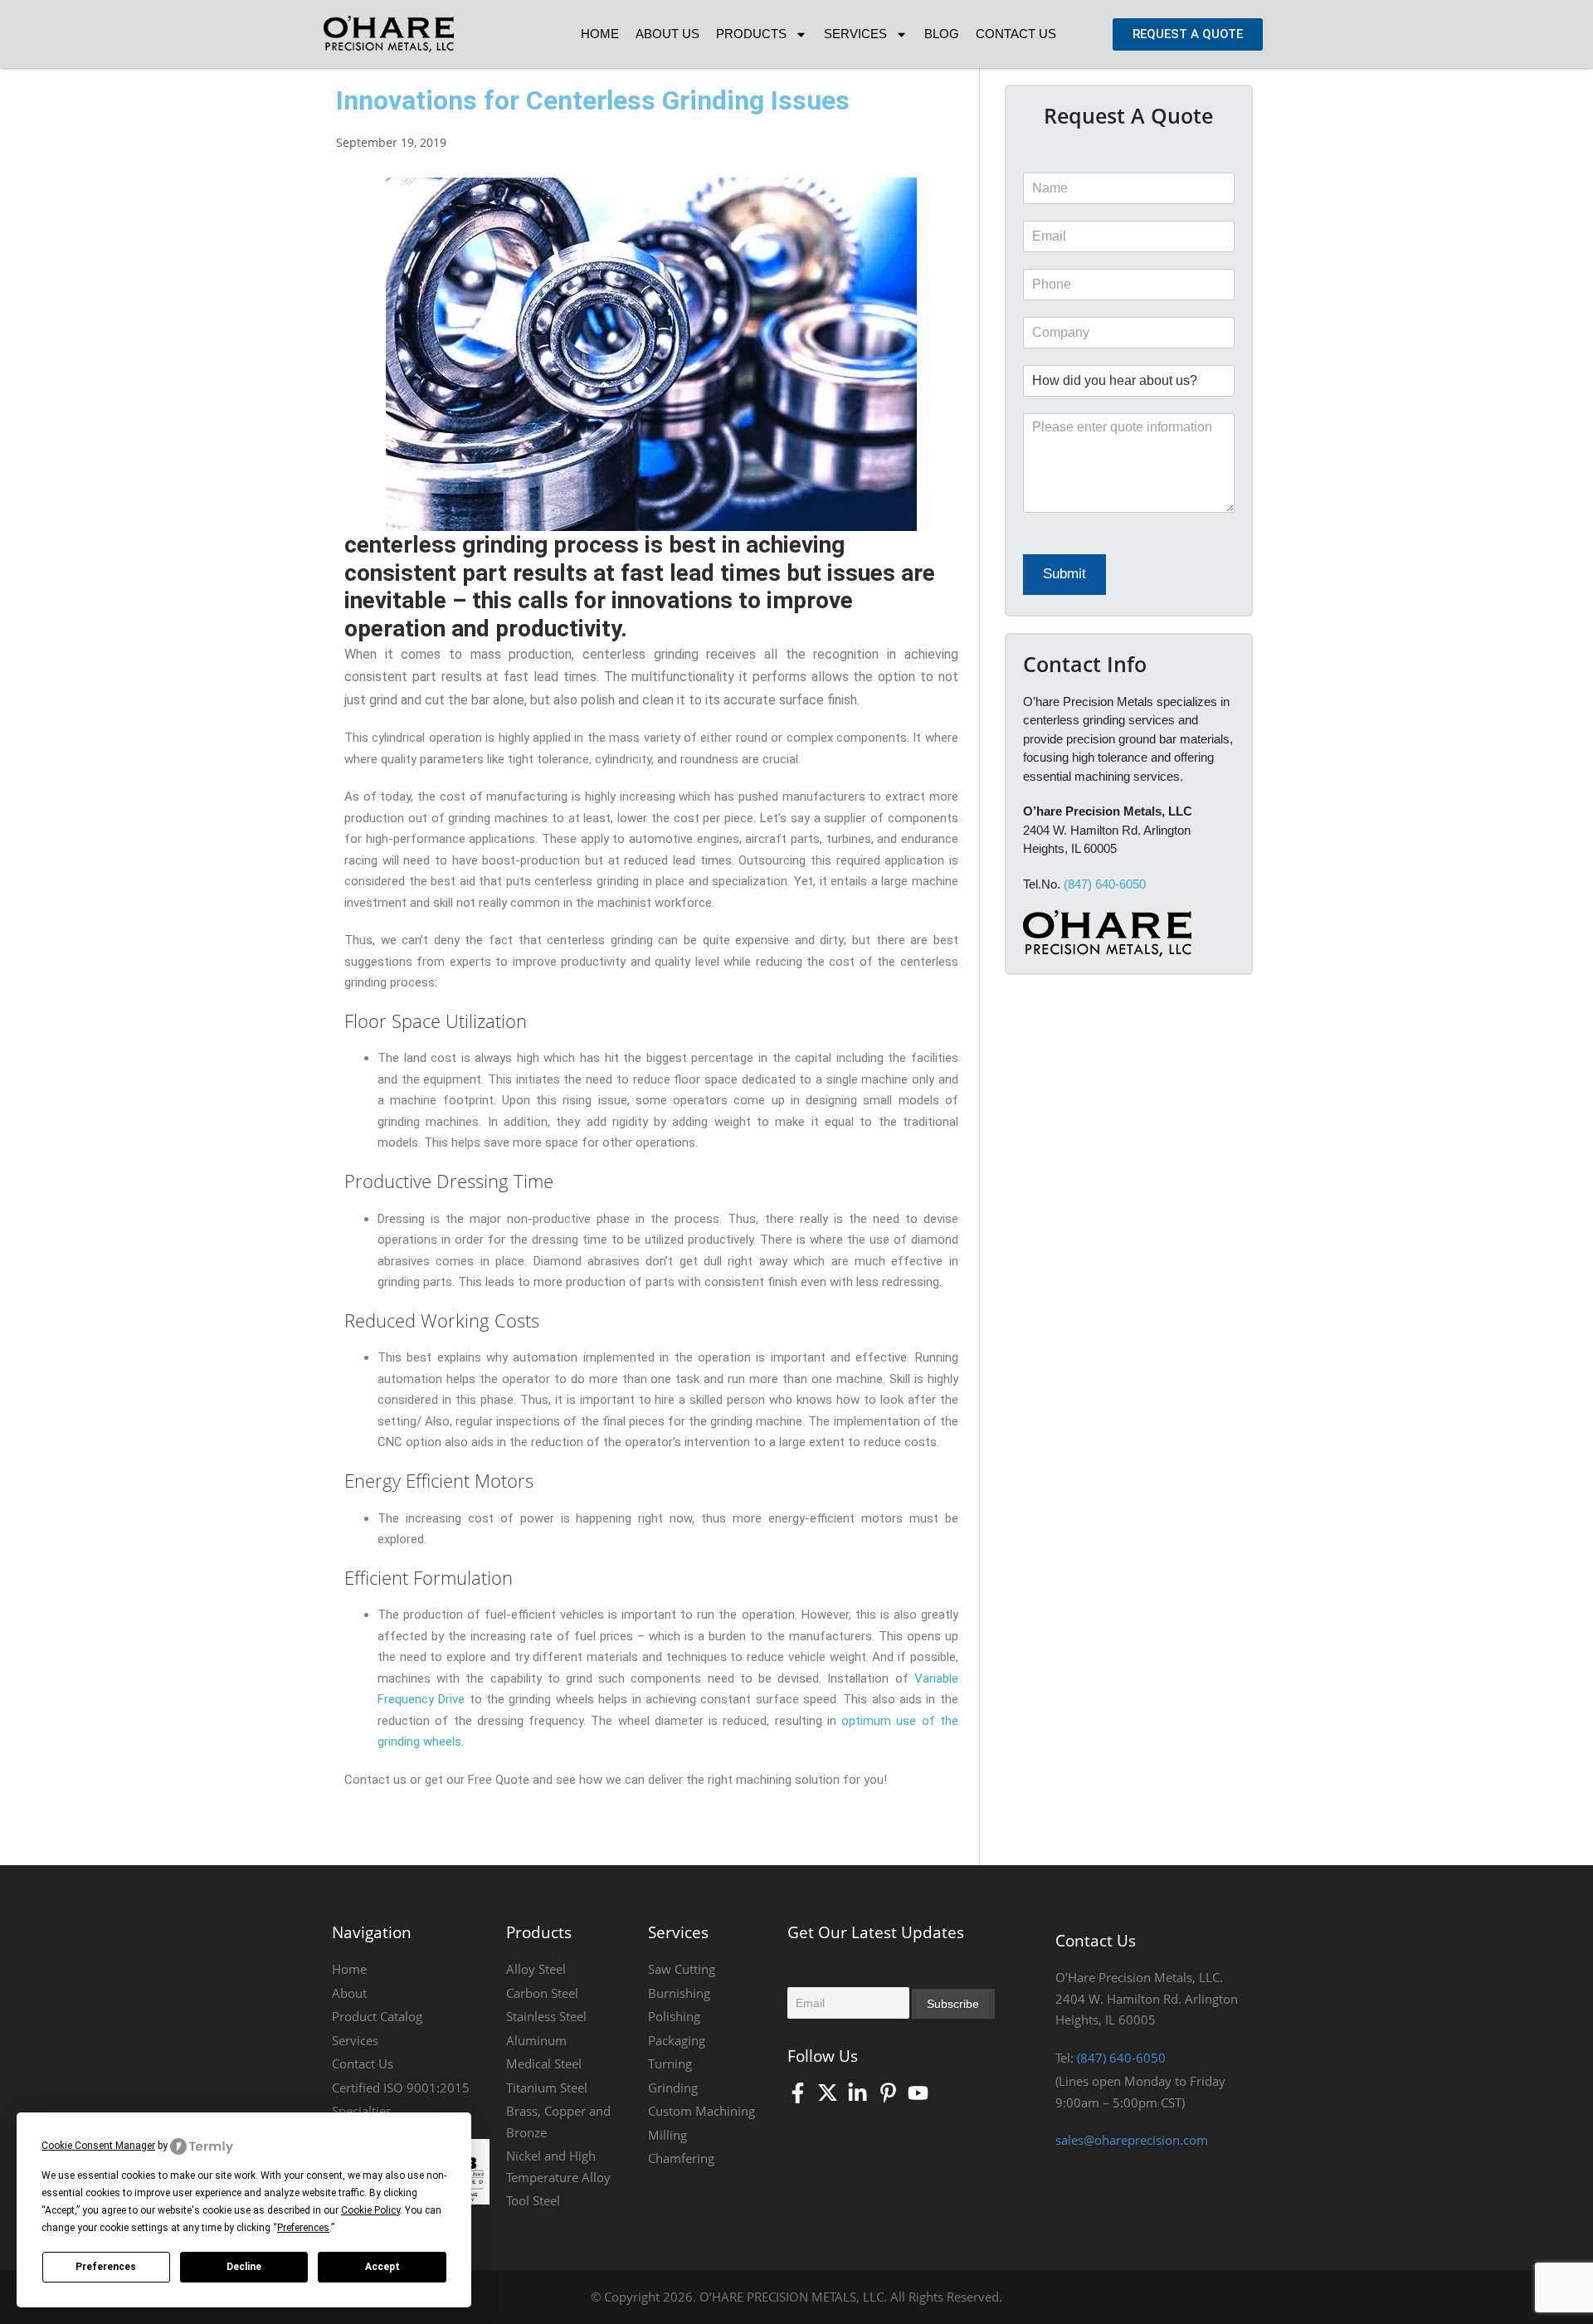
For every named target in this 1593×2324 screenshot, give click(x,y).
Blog (942, 34)
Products (751, 34)
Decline (244, 2267)
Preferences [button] (303, 2228)
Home (600, 34)
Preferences (106, 2267)
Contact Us (1016, 34)
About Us (667, 34)
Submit (1064, 574)
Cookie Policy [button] (370, 2210)
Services (855, 34)
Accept (382, 2267)
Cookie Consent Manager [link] (98, 2146)
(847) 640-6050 (1105, 884)
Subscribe (953, 2004)
